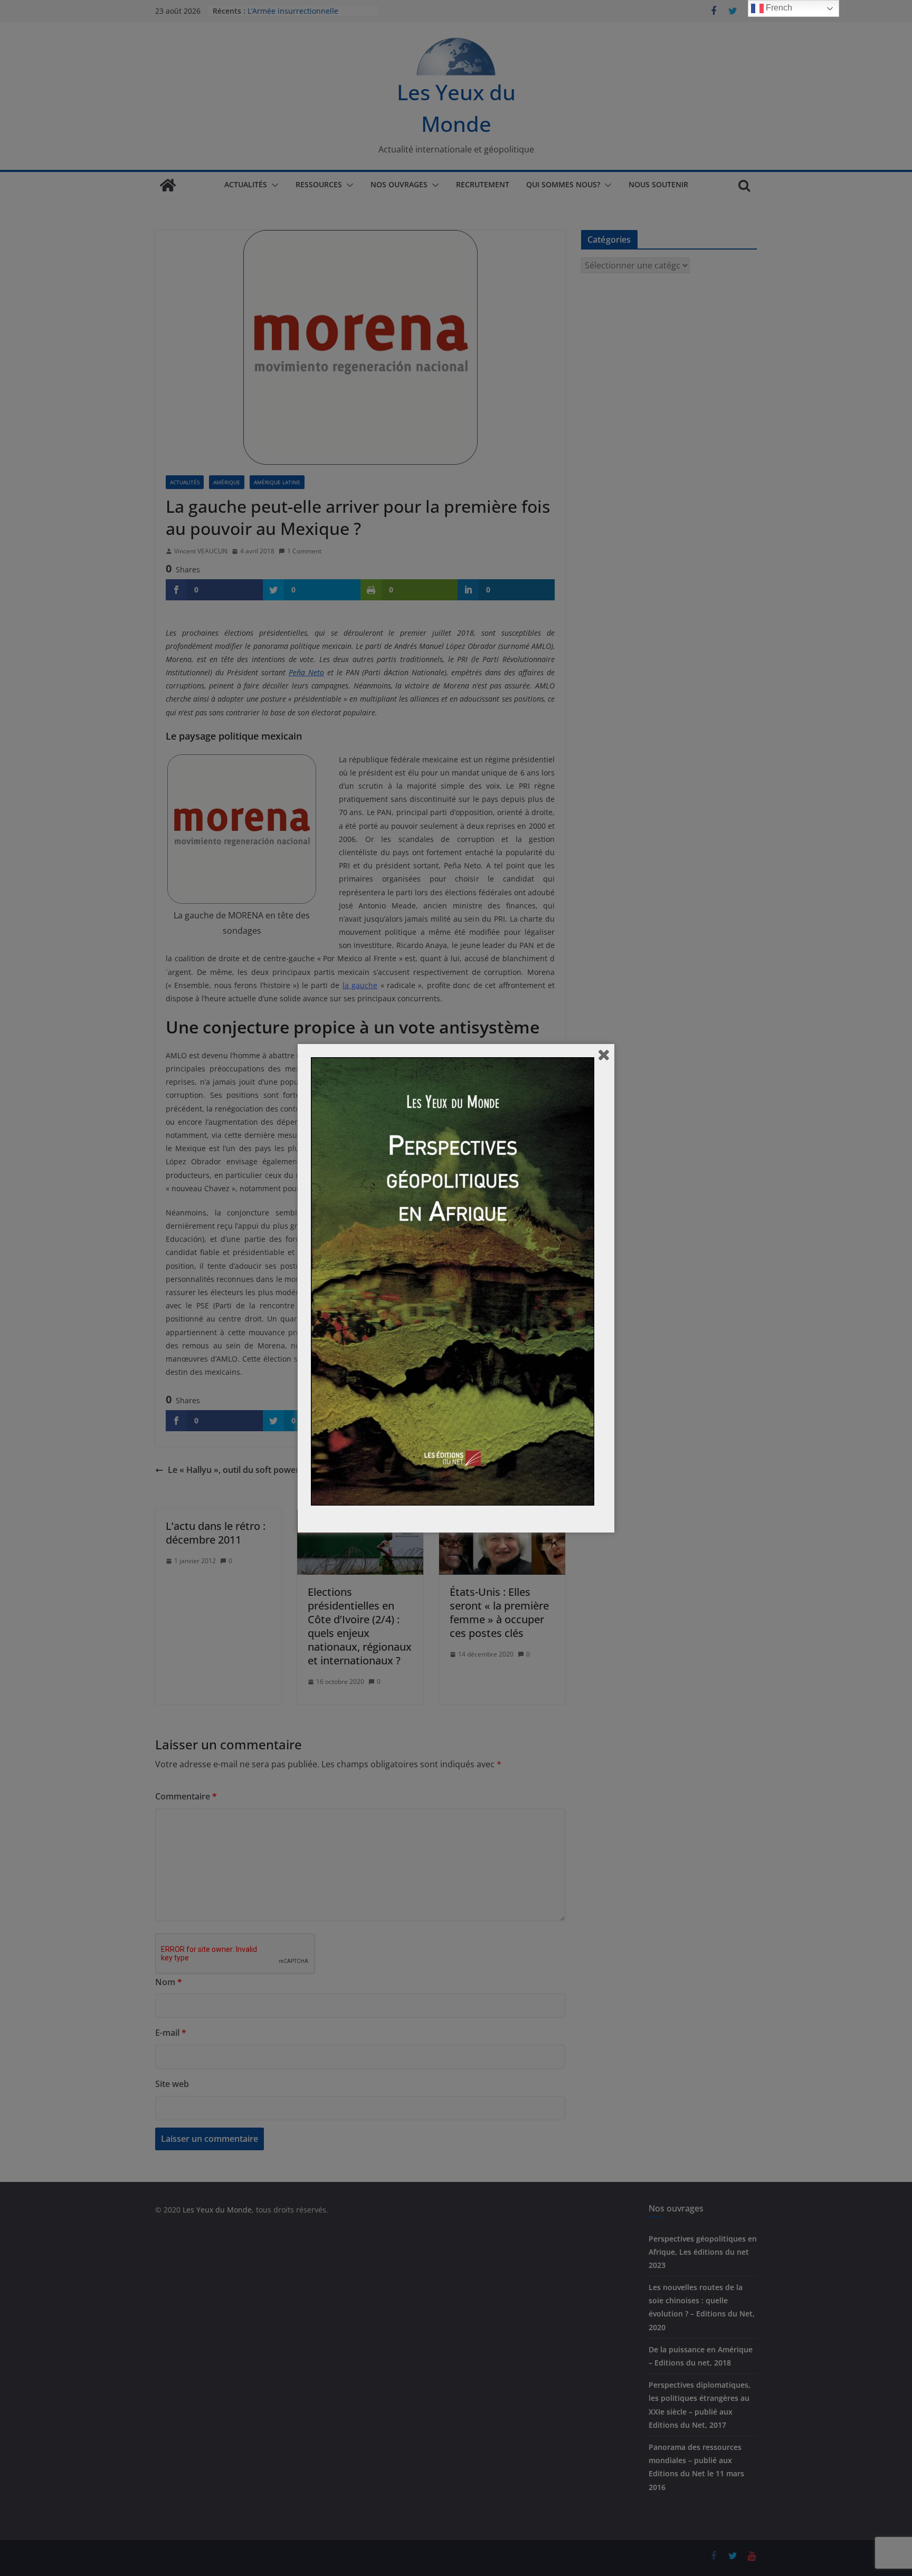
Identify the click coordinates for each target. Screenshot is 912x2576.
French (778, 8)
